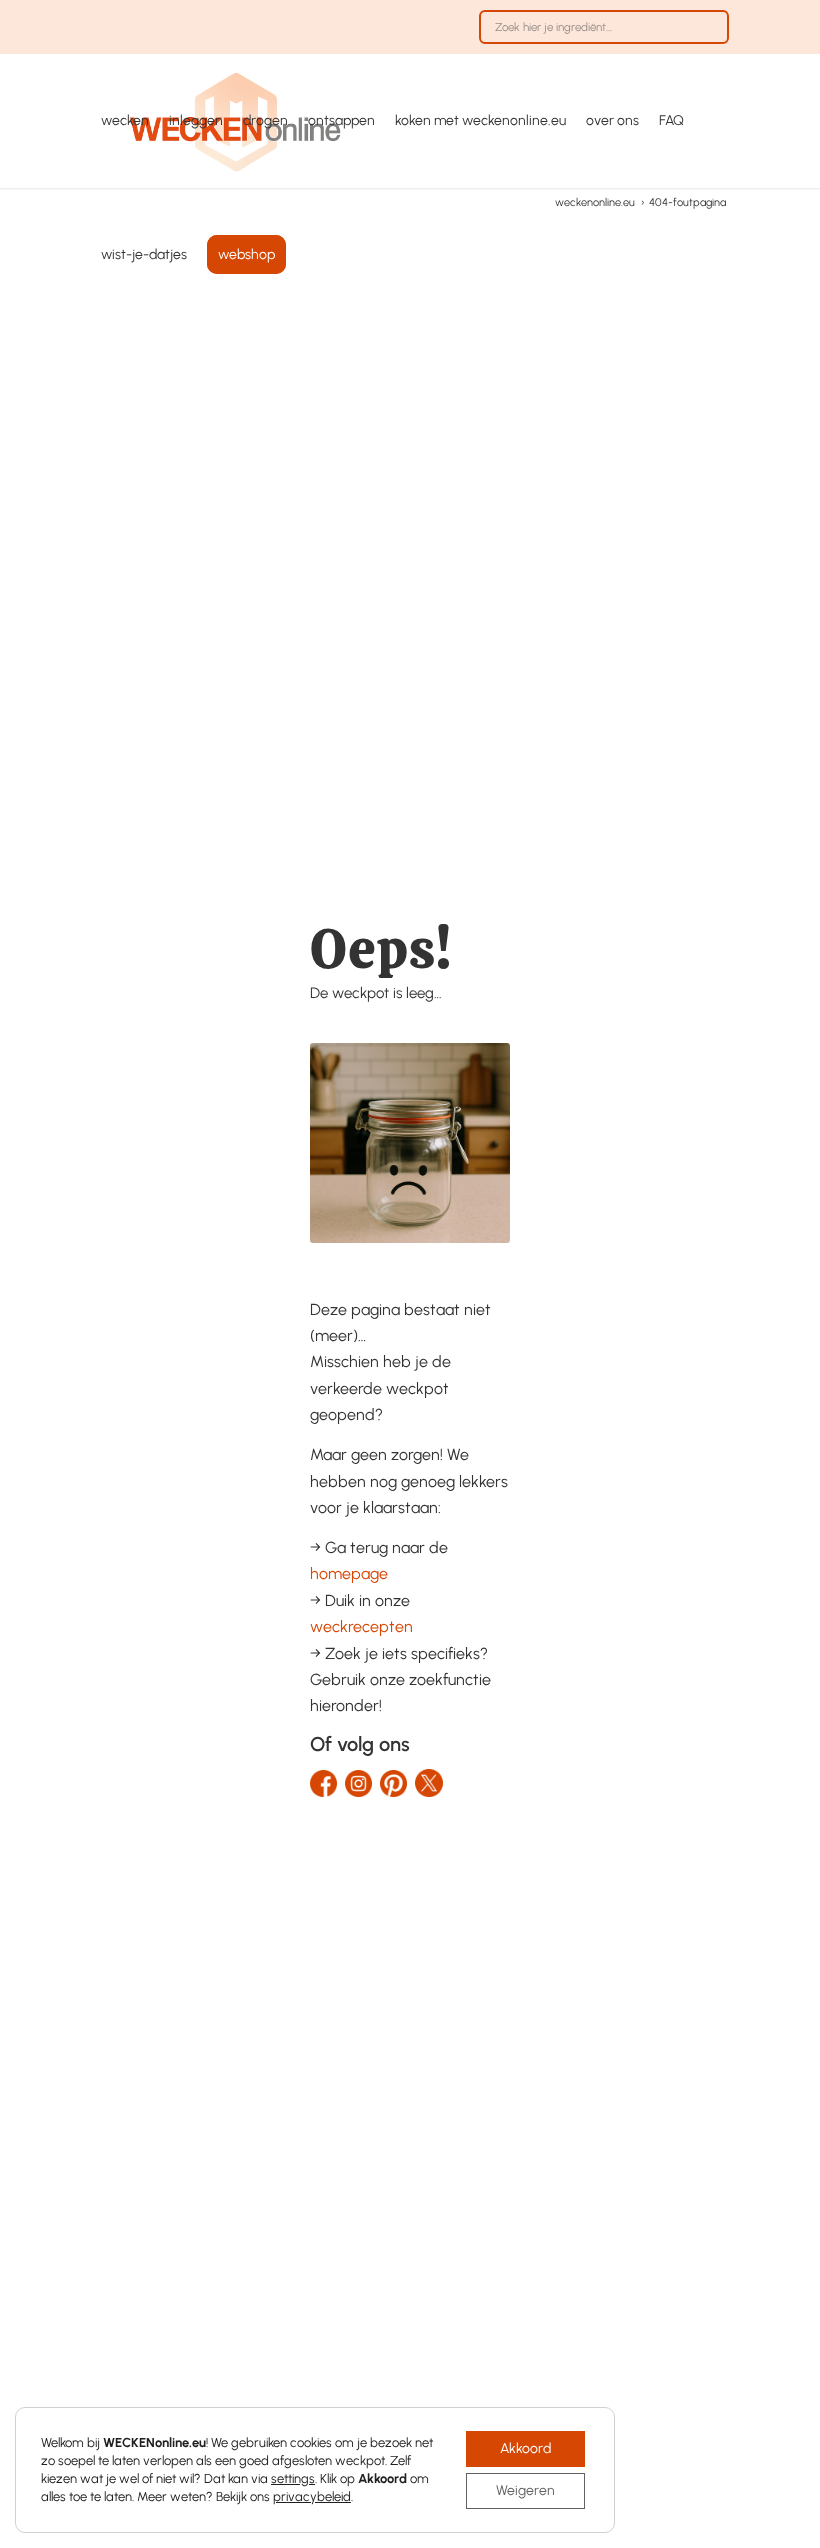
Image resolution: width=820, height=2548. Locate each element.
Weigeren (525, 2490)
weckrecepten (361, 1626)
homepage (349, 1573)
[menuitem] (599, 37)
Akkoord (525, 2448)
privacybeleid (312, 2496)
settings (293, 2478)
